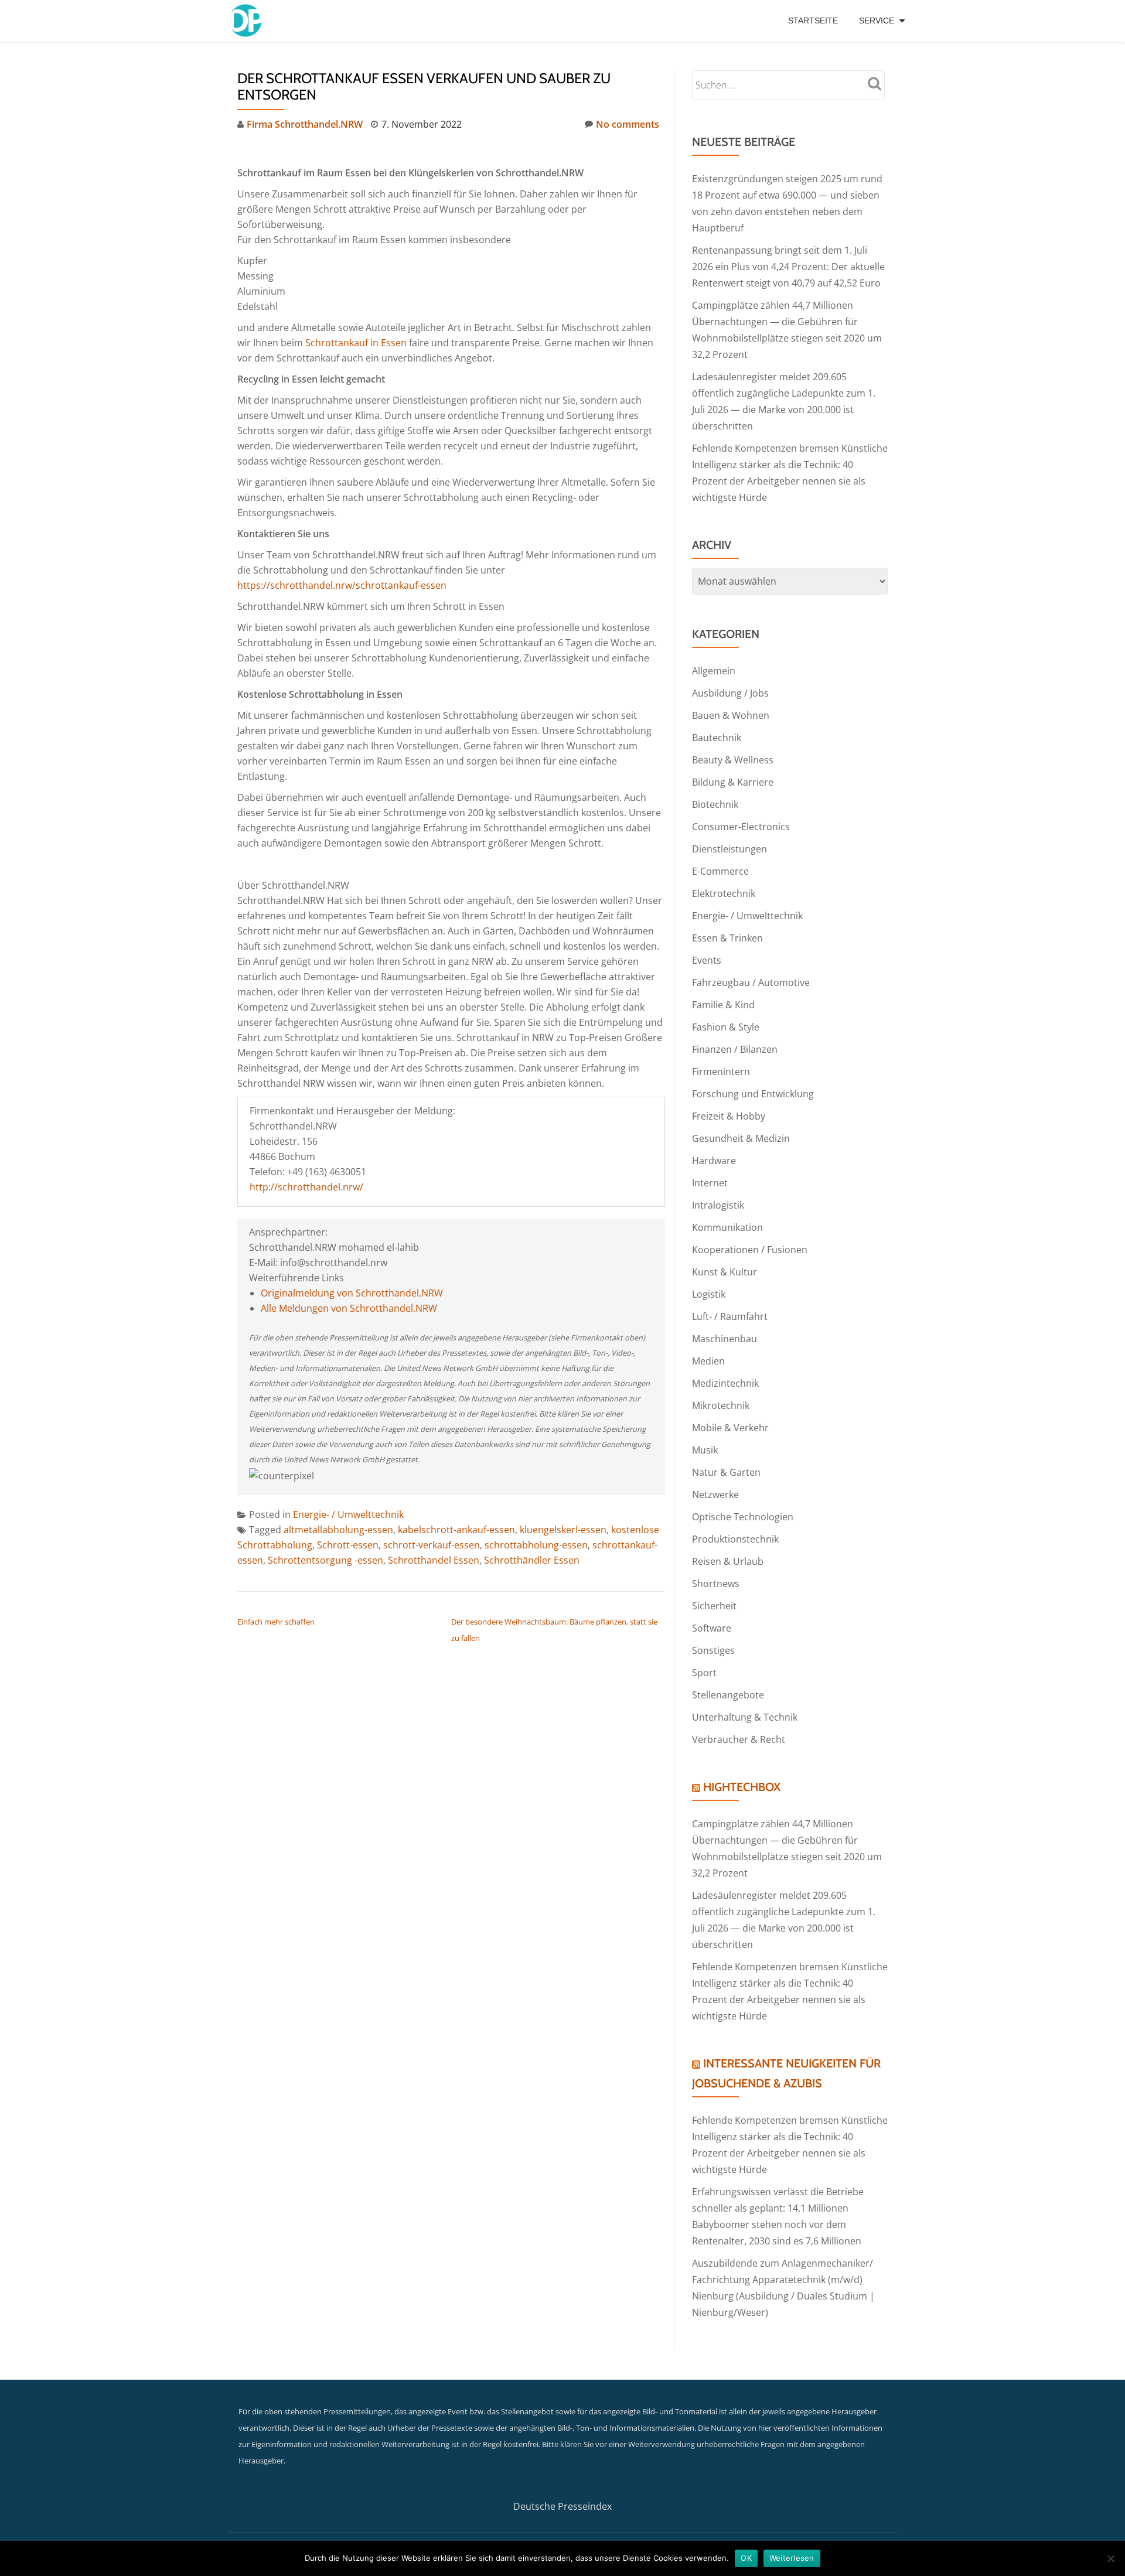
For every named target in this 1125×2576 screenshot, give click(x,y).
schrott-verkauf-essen (432, 1545)
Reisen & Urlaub (728, 1561)
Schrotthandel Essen (434, 1560)
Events (707, 960)
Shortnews (716, 1584)
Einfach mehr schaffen (276, 1622)
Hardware (714, 1161)
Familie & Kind (723, 1005)
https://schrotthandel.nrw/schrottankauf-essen (342, 585)
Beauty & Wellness (733, 760)
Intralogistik (718, 1205)
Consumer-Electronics (741, 827)
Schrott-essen (348, 1545)
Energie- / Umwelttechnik (348, 1514)
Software (712, 1628)
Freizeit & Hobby (729, 1116)
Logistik (709, 1294)
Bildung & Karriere (733, 782)
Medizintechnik (725, 1383)
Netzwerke (715, 1495)
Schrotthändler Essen (532, 1560)
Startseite (813, 21)
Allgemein (714, 671)
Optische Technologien (743, 1517)
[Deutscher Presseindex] (248, 21)
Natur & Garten (726, 1472)
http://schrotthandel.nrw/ (306, 1187)
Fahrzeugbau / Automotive (751, 982)
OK (746, 2558)
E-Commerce (720, 871)
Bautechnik (717, 738)
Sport (704, 1673)
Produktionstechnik (735, 1539)
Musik (705, 1450)
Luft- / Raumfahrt (730, 1316)
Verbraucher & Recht (739, 1739)
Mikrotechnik (721, 1405)
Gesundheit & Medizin (741, 1138)
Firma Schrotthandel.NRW (305, 124)
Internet (710, 1183)
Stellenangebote (728, 1695)
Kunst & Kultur (725, 1272)
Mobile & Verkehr (730, 1428)
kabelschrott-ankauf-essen (456, 1530)
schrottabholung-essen (536, 1545)
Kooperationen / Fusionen (750, 1250)
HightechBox (742, 1787)
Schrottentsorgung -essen (325, 1560)
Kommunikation (727, 1227)
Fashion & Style (726, 1027)
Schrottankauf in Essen (356, 343)
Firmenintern (721, 1072)
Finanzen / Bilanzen (735, 1049)
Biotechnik (715, 804)
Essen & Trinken (727, 938)
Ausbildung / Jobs (730, 693)
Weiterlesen (792, 2558)
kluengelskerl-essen (563, 1530)
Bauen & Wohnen (731, 715)
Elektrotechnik (724, 893)
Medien (708, 1361)
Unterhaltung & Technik (745, 1717)
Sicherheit (714, 1606)
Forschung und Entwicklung (753, 1094)
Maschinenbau (725, 1339)
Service (877, 21)
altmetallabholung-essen (338, 1530)
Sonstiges (713, 1650)
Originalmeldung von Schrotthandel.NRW (352, 1293)
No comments (628, 124)
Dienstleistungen (729, 849)
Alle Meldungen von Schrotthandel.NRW (349, 1308)
